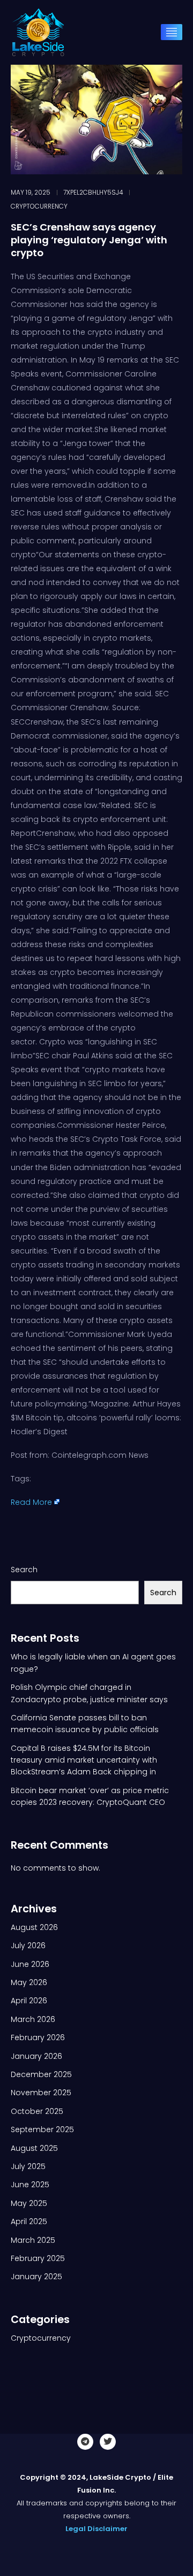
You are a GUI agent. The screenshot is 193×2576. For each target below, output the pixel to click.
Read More (31, 1502)
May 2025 (29, 2203)
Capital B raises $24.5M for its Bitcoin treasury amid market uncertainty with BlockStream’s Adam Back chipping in (84, 1760)
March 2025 (33, 2240)
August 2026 (34, 1927)
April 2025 (29, 2221)
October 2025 (37, 2111)
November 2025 (41, 2093)
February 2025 (38, 2258)
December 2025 (41, 2074)
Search (24, 1570)
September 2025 (42, 2129)
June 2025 (30, 2185)
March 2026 (33, 2019)
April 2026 (29, 2001)
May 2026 (29, 1982)
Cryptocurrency (39, 206)
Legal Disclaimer (96, 2529)
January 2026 (36, 2056)
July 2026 (28, 1946)
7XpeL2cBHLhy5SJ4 (93, 193)
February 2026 (38, 2037)
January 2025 (36, 2277)
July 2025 (28, 2166)
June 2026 (30, 1964)
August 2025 (34, 2148)
